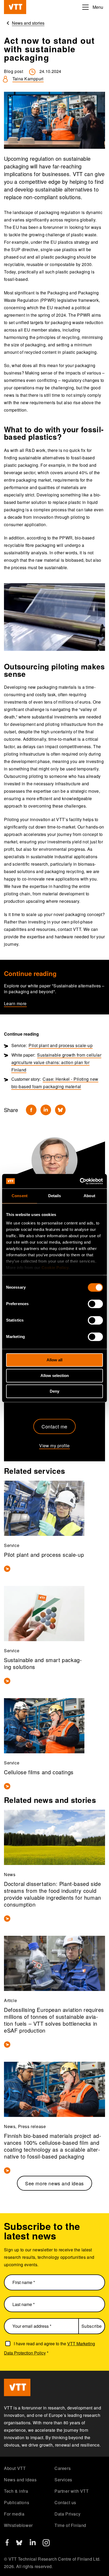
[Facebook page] (7, 2544)
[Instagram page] (46, 2545)
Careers (63, 2468)
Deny (54, 1391)
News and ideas (20, 2480)
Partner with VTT (72, 2491)
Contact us (65, 2502)
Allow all (54, 1360)
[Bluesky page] (19, 2545)
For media (14, 2514)
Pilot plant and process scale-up (61, 1045)
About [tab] (89, 1196)
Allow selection (55, 1376)
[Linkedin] (46, 1110)
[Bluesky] (60, 1110)
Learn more (15, 1003)
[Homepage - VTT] (15, 7)
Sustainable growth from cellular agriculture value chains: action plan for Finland (56, 1062)
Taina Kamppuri (28, 79)
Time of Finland (70, 2525)
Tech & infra (16, 2491)
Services (63, 2480)
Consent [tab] (20, 1196)
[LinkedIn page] (33, 2544)
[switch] (95, 1304)
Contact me (54, 1426)
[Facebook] (31, 1110)
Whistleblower (18, 2525)
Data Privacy (67, 2514)
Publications (17, 2502)
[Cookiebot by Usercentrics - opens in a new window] (80, 1181)
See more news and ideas (54, 2183)
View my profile (54, 1446)
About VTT (15, 2468)
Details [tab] (55, 1196)
